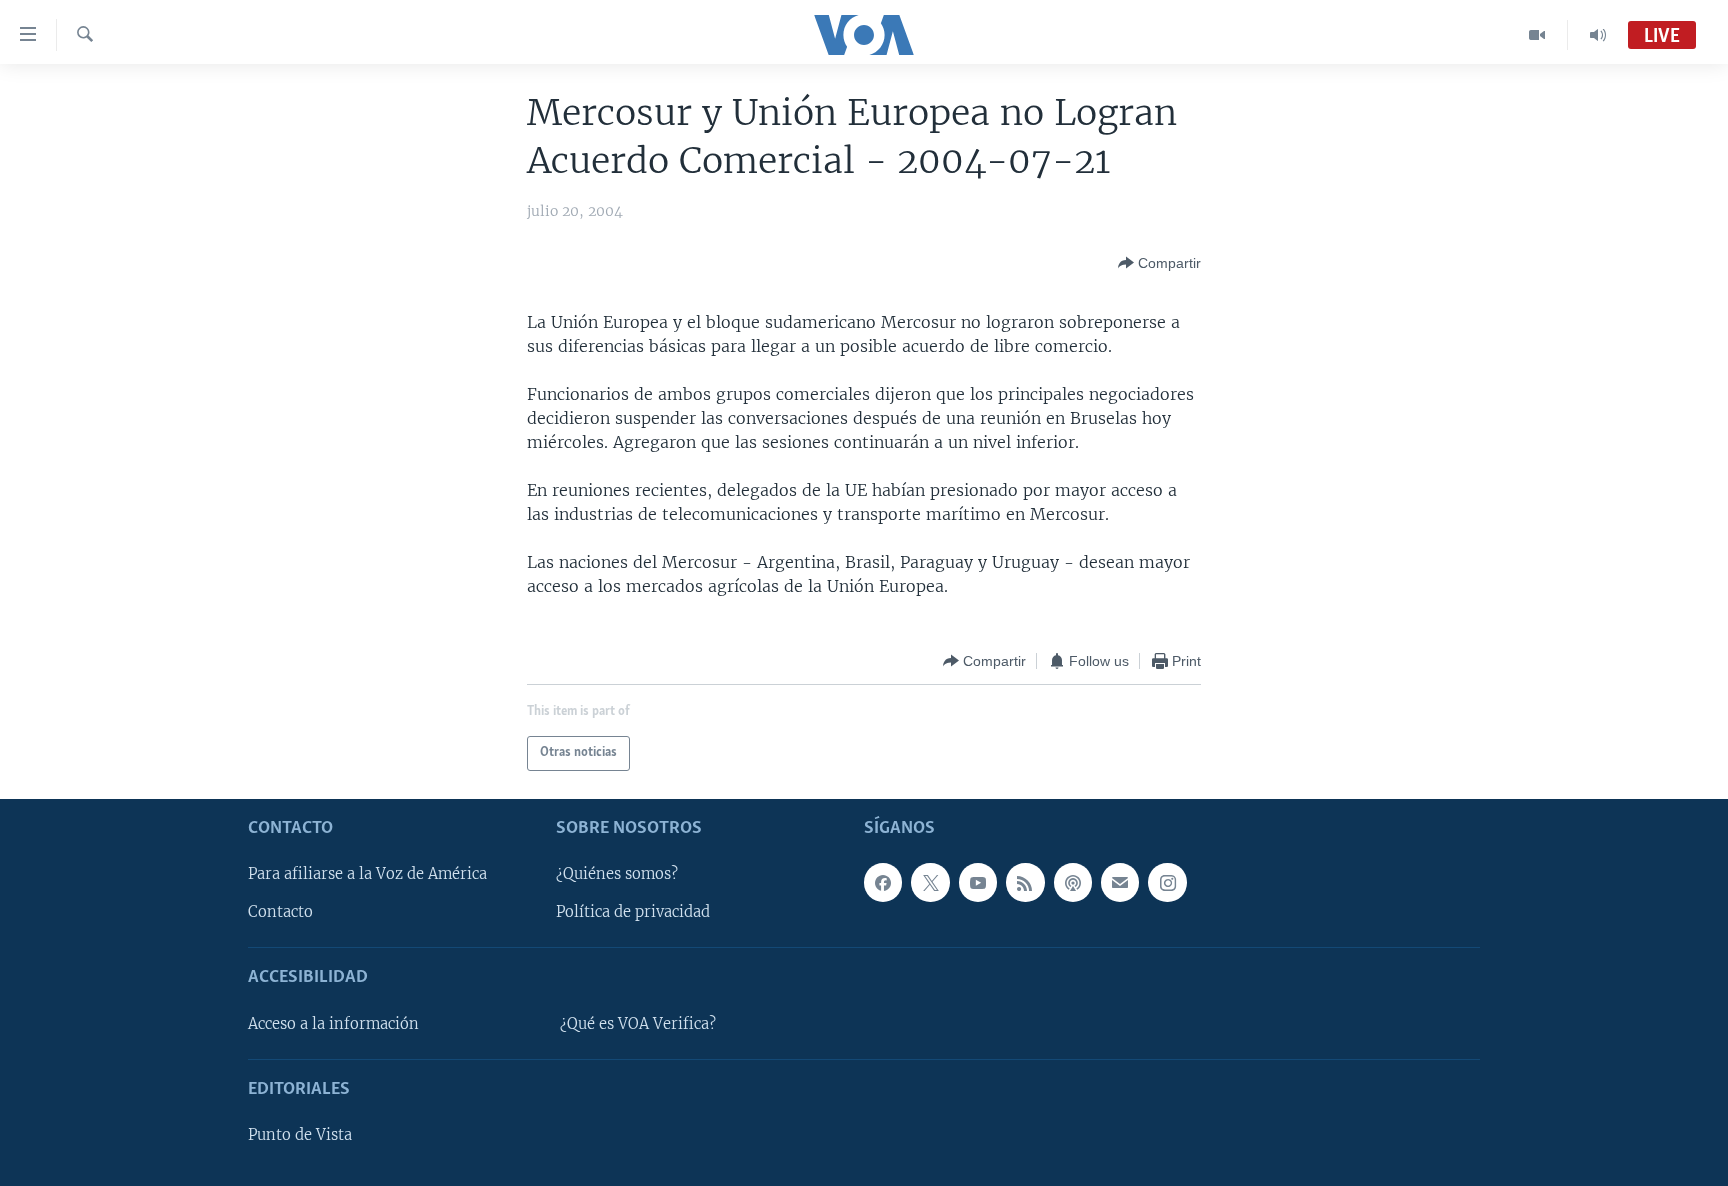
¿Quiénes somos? (617, 874)
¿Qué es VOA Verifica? (638, 1024)
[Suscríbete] (1120, 882)
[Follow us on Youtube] (978, 882)
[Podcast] (1073, 882)
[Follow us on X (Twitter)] (930, 882)
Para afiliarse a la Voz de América (367, 874)
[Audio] (1598, 35)
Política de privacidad (633, 912)
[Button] (1159, 263)
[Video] (1537, 35)
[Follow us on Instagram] (1167, 882)
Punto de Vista (300, 1135)
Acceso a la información (333, 1024)
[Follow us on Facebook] (883, 882)
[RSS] (1025, 882)
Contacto (280, 912)
